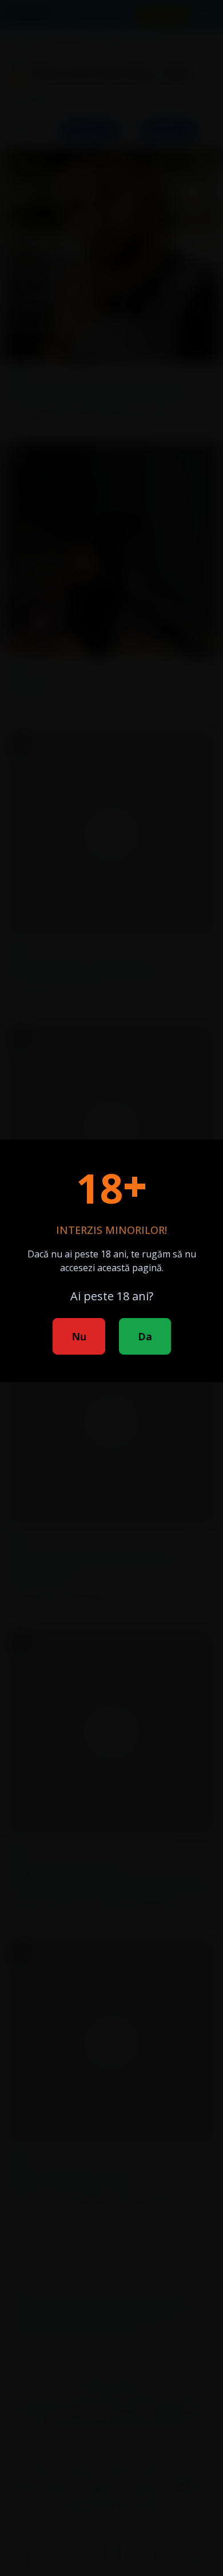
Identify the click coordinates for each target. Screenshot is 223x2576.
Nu (79, 1336)
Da (145, 1336)
